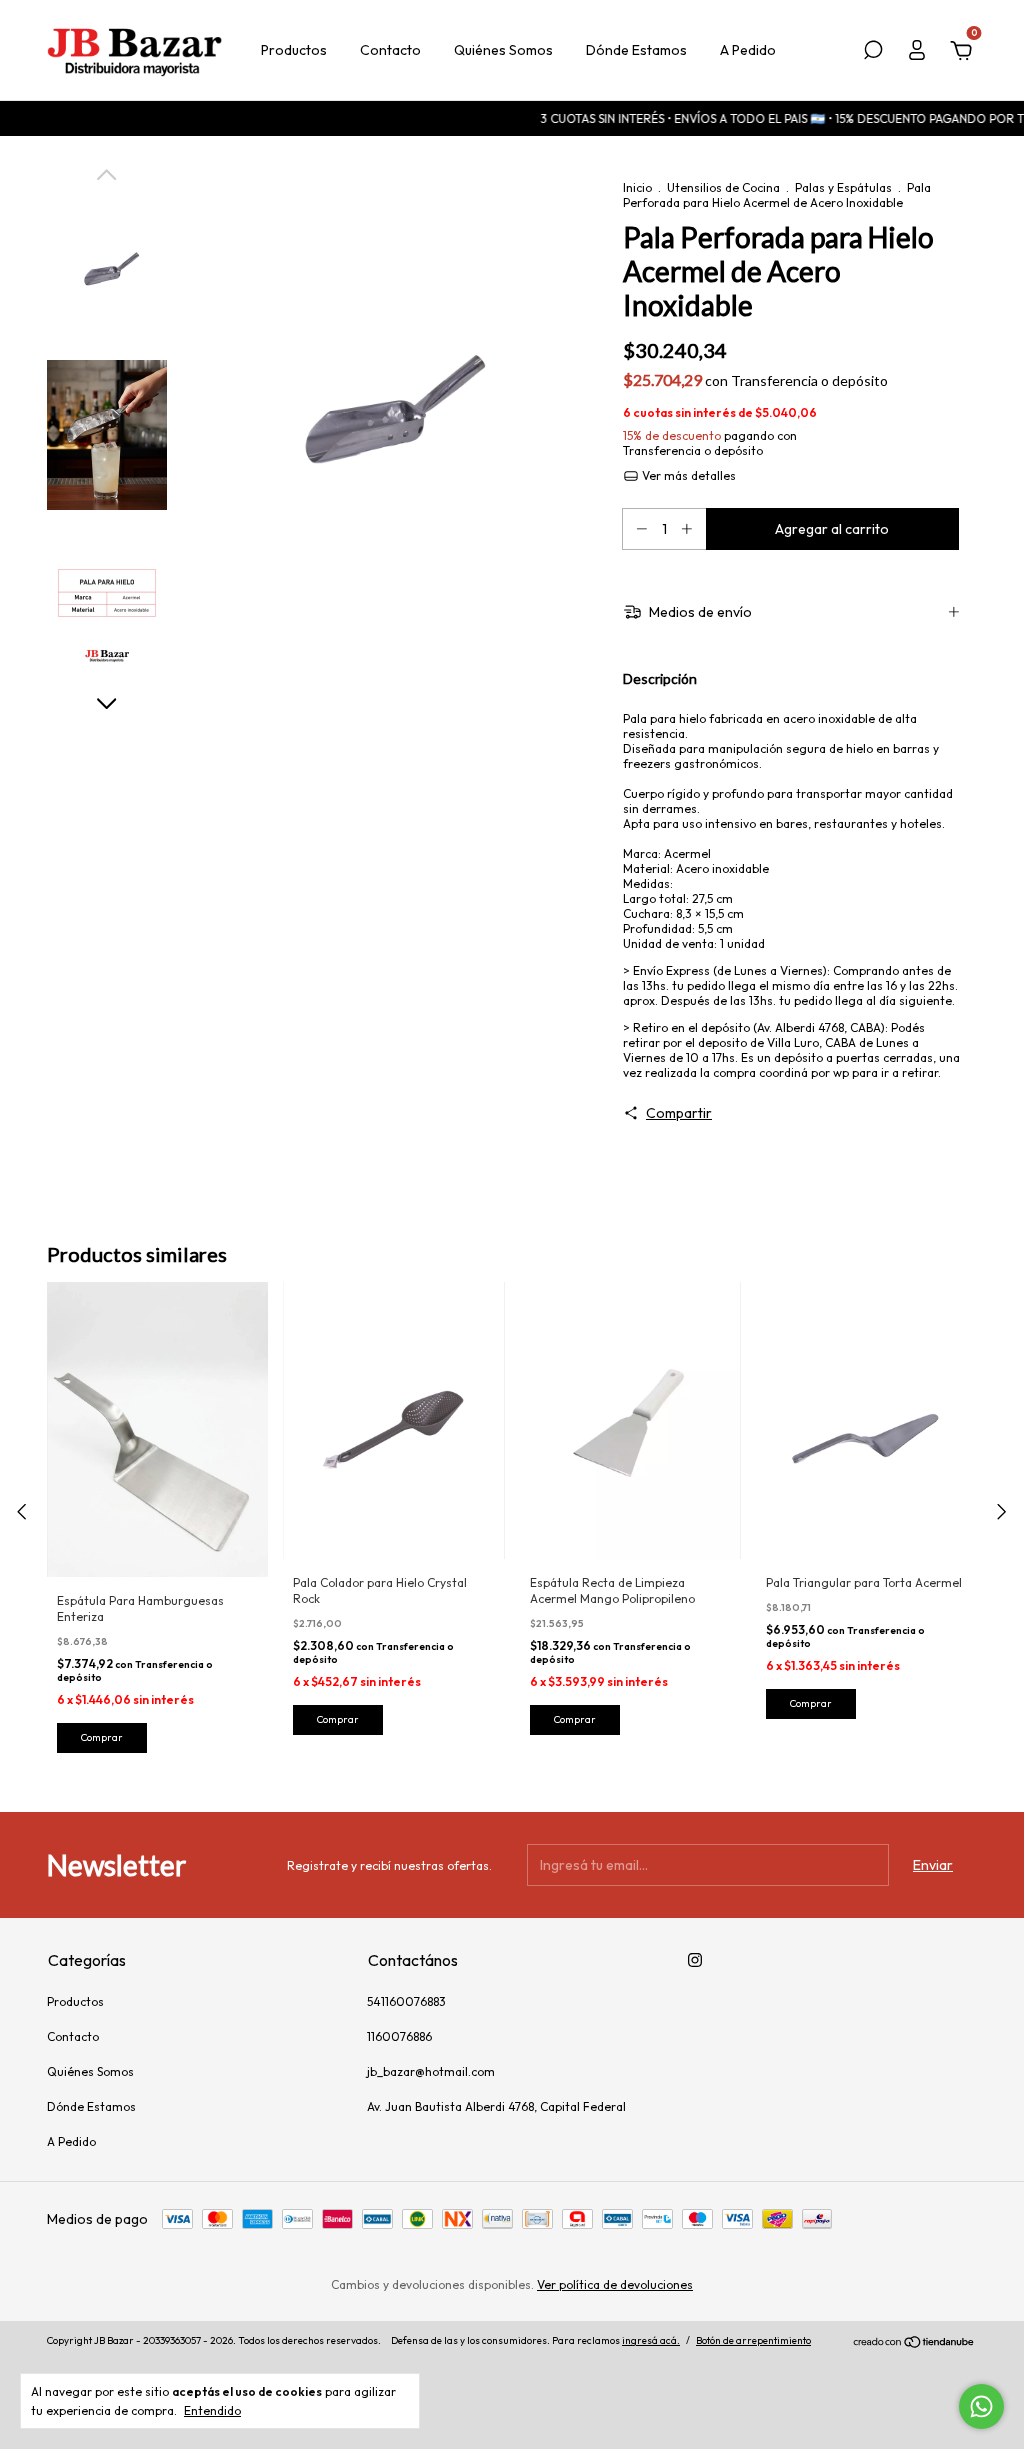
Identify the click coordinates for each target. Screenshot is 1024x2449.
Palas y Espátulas (843, 187)
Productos (294, 50)
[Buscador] (873, 53)
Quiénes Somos (503, 50)
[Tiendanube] (914, 2343)
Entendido (212, 2410)
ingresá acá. (651, 2340)
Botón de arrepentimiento (753, 2340)
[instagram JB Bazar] (695, 1960)
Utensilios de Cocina (723, 187)
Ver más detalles (687, 475)
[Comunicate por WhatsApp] (981, 2406)
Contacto (390, 50)
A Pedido (748, 50)
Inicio (637, 187)
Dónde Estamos (636, 50)
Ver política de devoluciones (615, 2284)
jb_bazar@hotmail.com (431, 2071)
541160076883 (406, 2001)
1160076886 (399, 2036)
